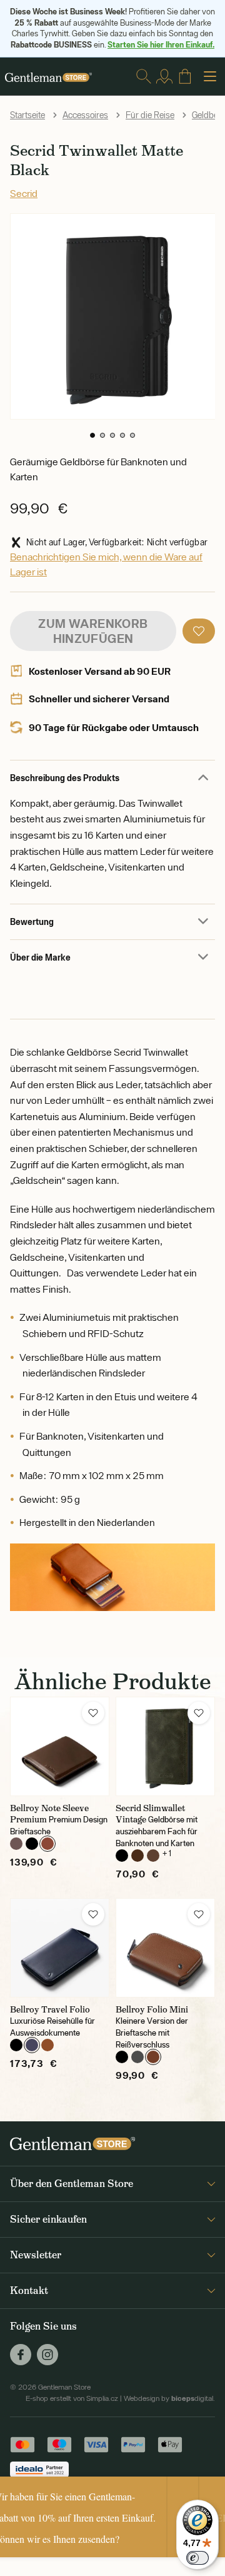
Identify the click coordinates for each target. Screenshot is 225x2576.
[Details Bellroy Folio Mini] (165, 1948)
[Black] (32, 1844)
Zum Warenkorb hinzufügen (93, 631)
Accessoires (85, 115)
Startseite (27, 115)
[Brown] (137, 1856)
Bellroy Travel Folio (50, 2009)
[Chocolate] (153, 1856)
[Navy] (32, 2045)
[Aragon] (16, 1844)
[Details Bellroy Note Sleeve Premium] (60, 1746)
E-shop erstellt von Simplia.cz (72, 2398)
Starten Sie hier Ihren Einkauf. (161, 44)
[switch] (197, 2558)
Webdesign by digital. (169, 2398)
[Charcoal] (137, 2057)
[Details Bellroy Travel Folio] (60, 1948)
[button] (92, 435)
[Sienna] (47, 2045)
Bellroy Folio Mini (152, 2009)
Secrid (24, 193)
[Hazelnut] (153, 2057)
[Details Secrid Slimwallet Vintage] (165, 1746)
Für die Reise (150, 115)
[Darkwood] (47, 1844)
